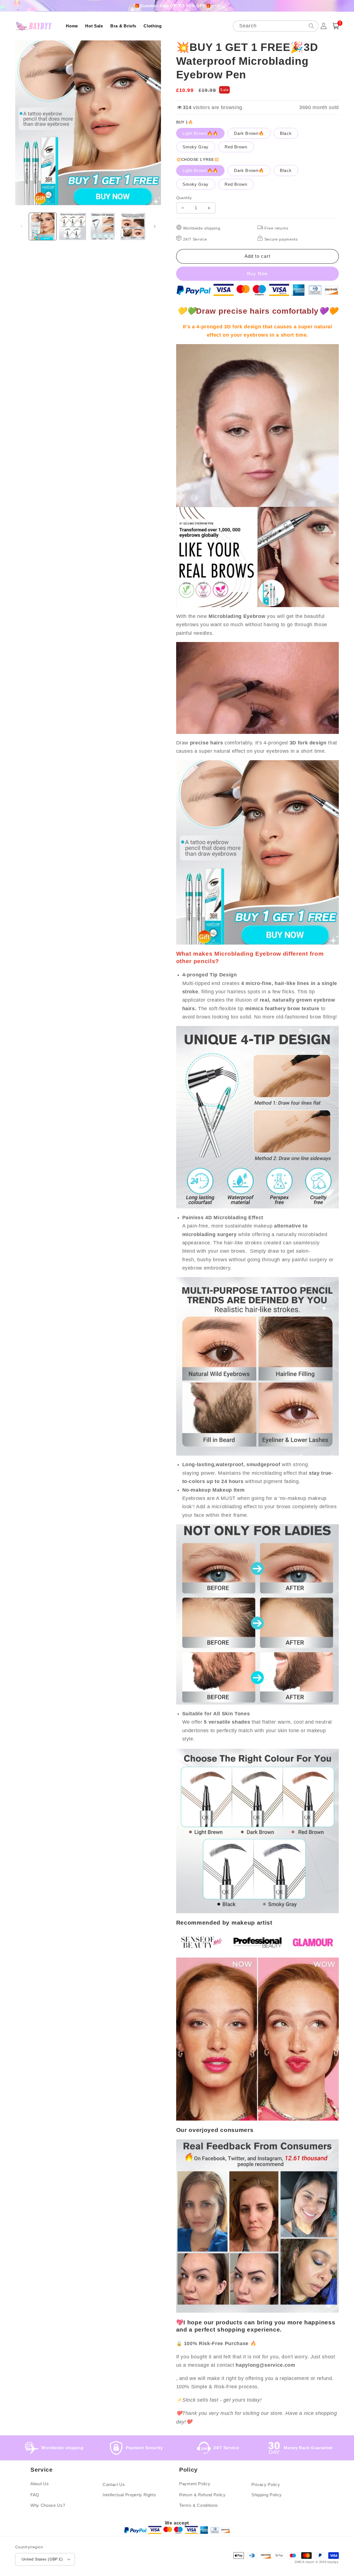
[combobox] (276, 26)
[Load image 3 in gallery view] (103, 226)
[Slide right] (155, 226)
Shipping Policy (267, 2495)
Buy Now (257, 274)
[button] (336, 26)
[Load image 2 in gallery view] (73, 226)
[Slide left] (21, 226)
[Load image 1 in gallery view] (43, 226)
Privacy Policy (266, 2485)
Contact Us (114, 2485)
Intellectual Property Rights (129, 2495)
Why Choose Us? (48, 2505)
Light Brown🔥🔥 (200, 133)
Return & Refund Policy (202, 2495)
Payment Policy (195, 2484)
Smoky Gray (196, 147)
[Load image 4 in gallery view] (133, 226)
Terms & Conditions (199, 2505)
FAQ (35, 2495)
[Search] (311, 26)
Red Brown (236, 147)
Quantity (184, 198)
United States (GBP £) (42, 2559)
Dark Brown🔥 (249, 133)
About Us (40, 2484)
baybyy (333, 2562)
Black (286, 133)
